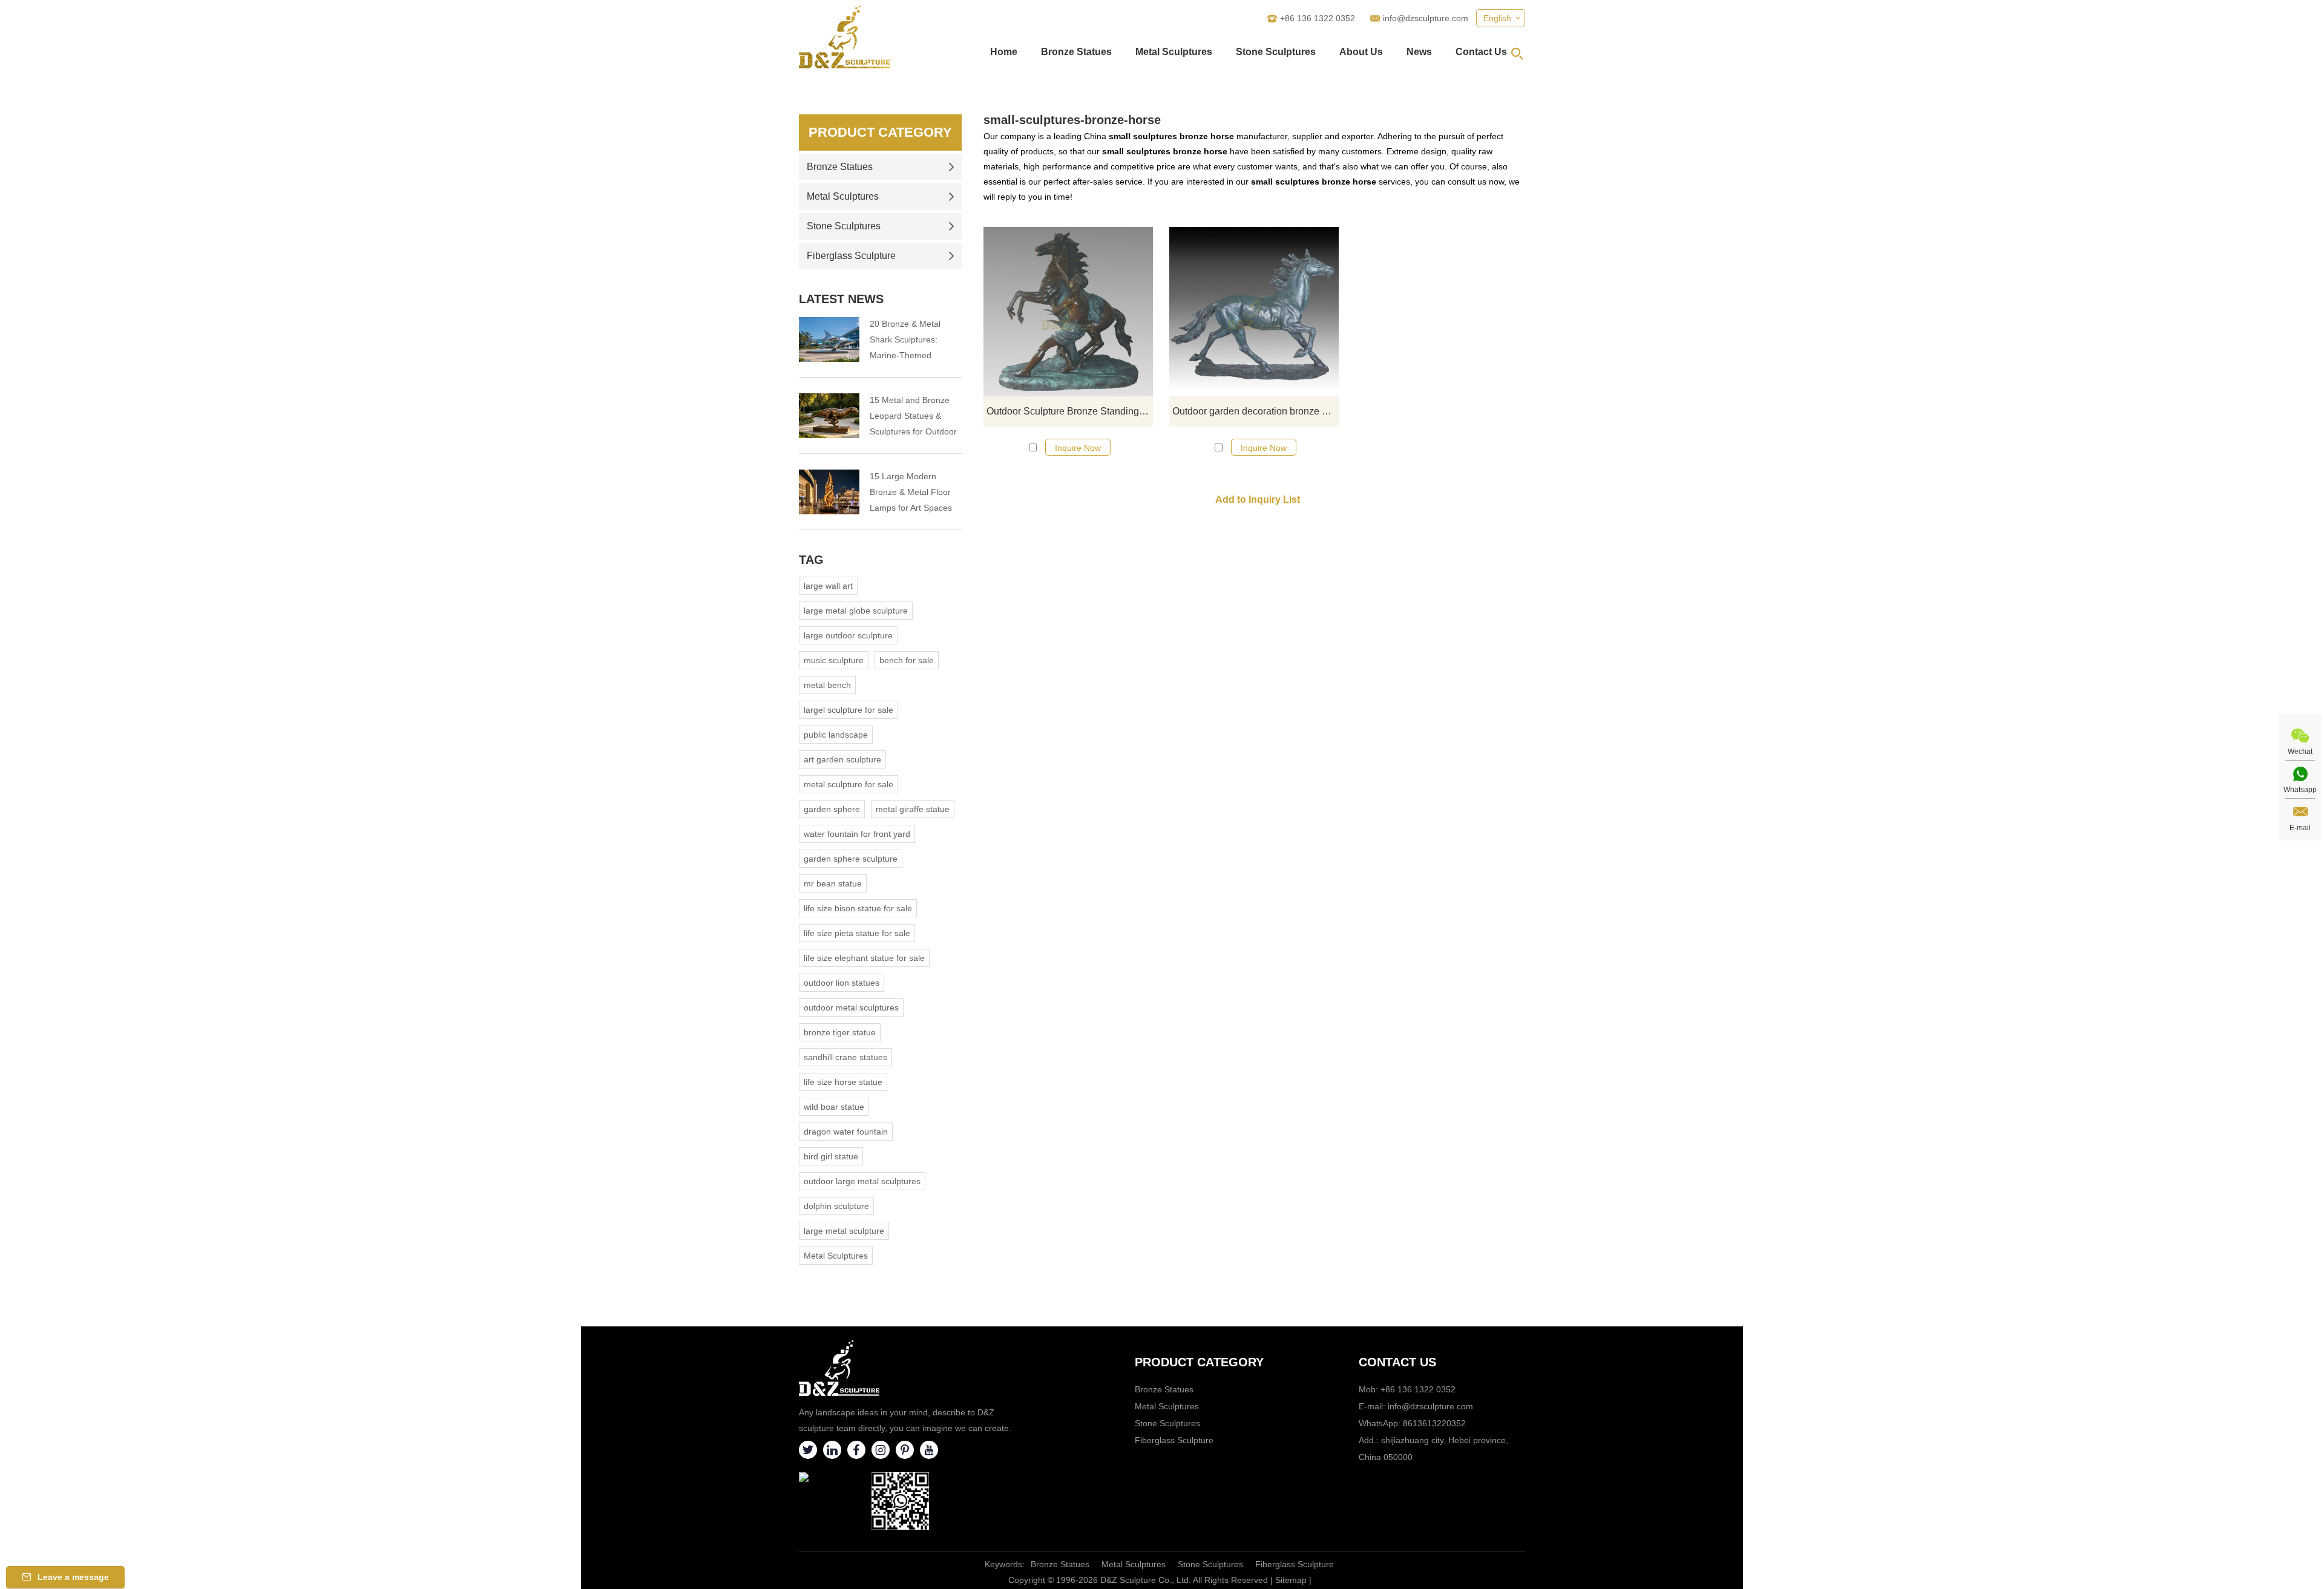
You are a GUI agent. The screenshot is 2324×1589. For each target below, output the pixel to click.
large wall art (828, 586)
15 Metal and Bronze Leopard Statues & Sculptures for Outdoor (913, 416)
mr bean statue (833, 883)
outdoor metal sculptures (851, 1007)
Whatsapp (2300, 790)
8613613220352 (1434, 1423)
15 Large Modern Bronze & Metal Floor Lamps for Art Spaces (911, 492)
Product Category (880, 132)
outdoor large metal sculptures (862, 1181)
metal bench (827, 685)
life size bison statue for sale (858, 908)
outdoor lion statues (842, 983)
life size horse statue (843, 1082)
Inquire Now (1078, 448)
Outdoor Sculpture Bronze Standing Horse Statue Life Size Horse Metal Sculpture (1070, 411)
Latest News (841, 299)
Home (1004, 52)
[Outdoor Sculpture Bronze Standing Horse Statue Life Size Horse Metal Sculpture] (1068, 312)
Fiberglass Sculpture (851, 256)
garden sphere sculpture (851, 859)
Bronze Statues (1076, 52)
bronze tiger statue (840, 1032)
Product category (1199, 1362)
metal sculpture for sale (849, 784)
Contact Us (1481, 52)
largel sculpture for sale (849, 710)
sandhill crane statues (845, 1057)
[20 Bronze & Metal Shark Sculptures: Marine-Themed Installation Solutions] (829, 339)
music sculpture (834, 660)
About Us (1361, 52)
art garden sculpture (842, 759)
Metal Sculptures (1174, 52)
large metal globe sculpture (856, 611)
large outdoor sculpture (848, 635)
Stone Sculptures (1276, 52)
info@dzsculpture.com (1426, 18)
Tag (811, 560)
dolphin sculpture (836, 1206)
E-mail (2300, 828)
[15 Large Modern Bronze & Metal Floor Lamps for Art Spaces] (829, 492)
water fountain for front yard (857, 834)
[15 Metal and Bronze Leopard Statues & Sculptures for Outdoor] (829, 416)
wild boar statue (834, 1107)
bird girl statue (831, 1156)
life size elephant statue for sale (864, 958)
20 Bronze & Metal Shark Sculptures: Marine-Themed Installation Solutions (909, 341)
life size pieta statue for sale (857, 933)
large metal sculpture (844, 1231)
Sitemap (1291, 1580)
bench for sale (907, 660)
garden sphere (832, 809)
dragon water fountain (846, 1132)
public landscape (836, 735)
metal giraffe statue (913, 809)
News (1419, 52)
